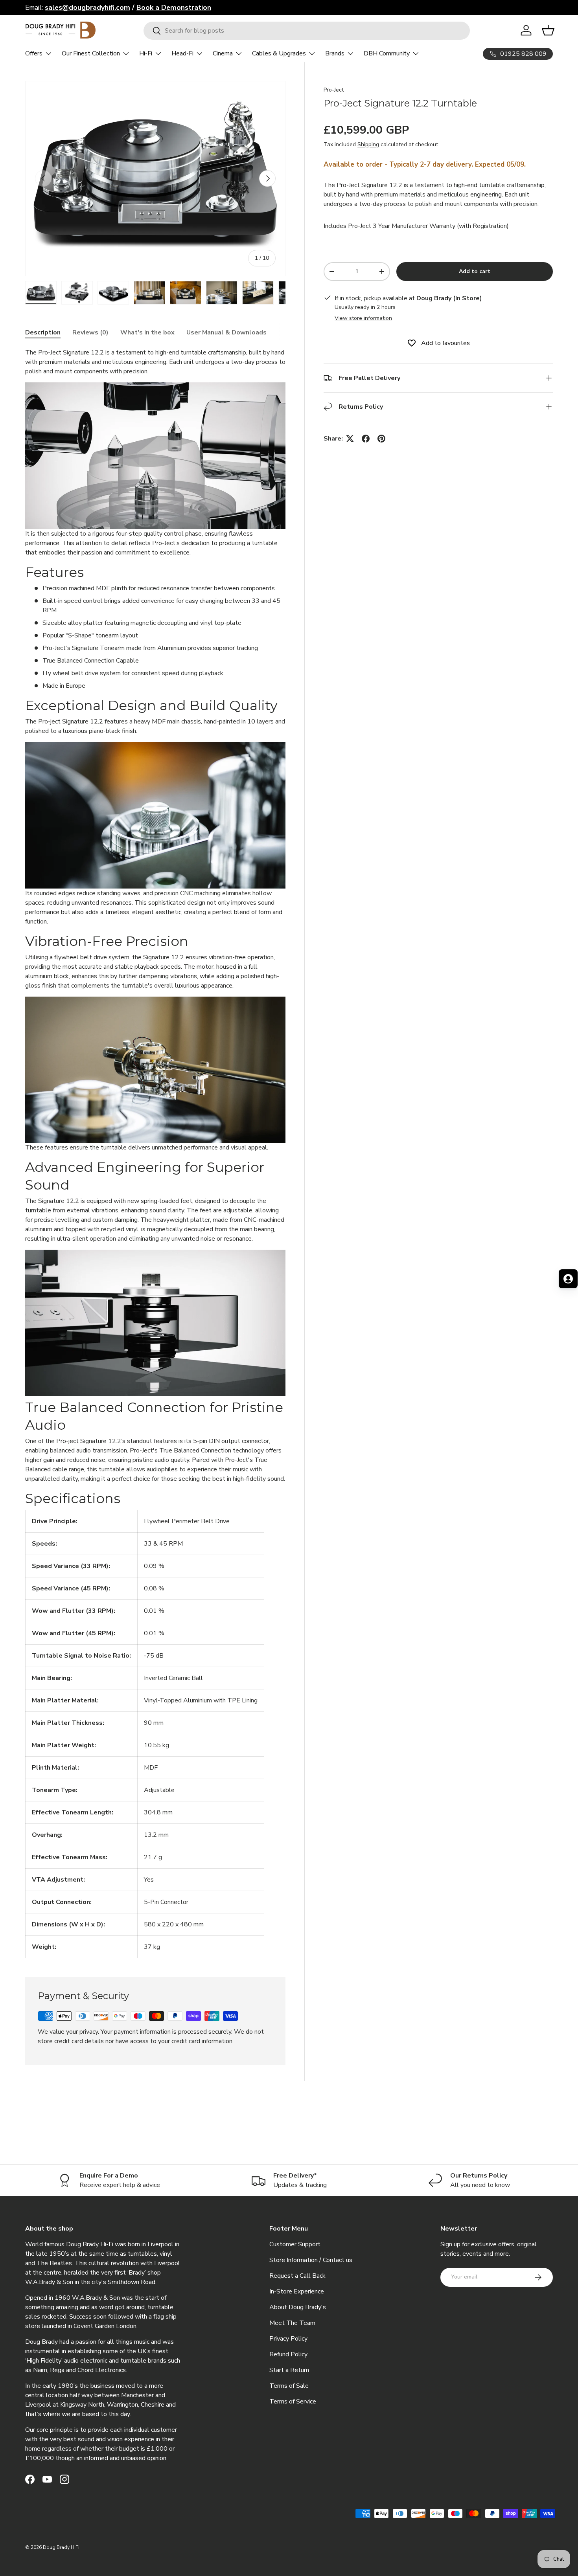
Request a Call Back (297, 2276)
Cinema (223, 53)
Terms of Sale (289, 2386)
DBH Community (387, 53)
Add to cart (475, 271)
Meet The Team (292, 2323)
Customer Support (295, 2244)
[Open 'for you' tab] (568, 1279)
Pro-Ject (334, 90)
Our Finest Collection (91, 53)
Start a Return (289, 2370)
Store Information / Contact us (311, 2260)
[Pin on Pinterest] (381, 439)
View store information (363, 318)
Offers (34, 53)
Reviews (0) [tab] (90, 332)
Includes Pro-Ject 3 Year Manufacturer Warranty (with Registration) (416, 226)
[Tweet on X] (350, 439)
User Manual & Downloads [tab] (226, 332)
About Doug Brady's (298, 2307)
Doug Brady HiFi (61, 2547)
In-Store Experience (297, 2291)
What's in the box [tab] (147, 332)
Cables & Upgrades (279, 53)
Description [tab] (43, 332)
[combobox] (307, 31)
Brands (335, 53)
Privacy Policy (288, 2339)
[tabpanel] (155, 1153)
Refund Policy (288, 2354)
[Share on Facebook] (366, 439)
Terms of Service (293, 2402)
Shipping (368, 144)
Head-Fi (182, 53)
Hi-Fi (146, 53)
